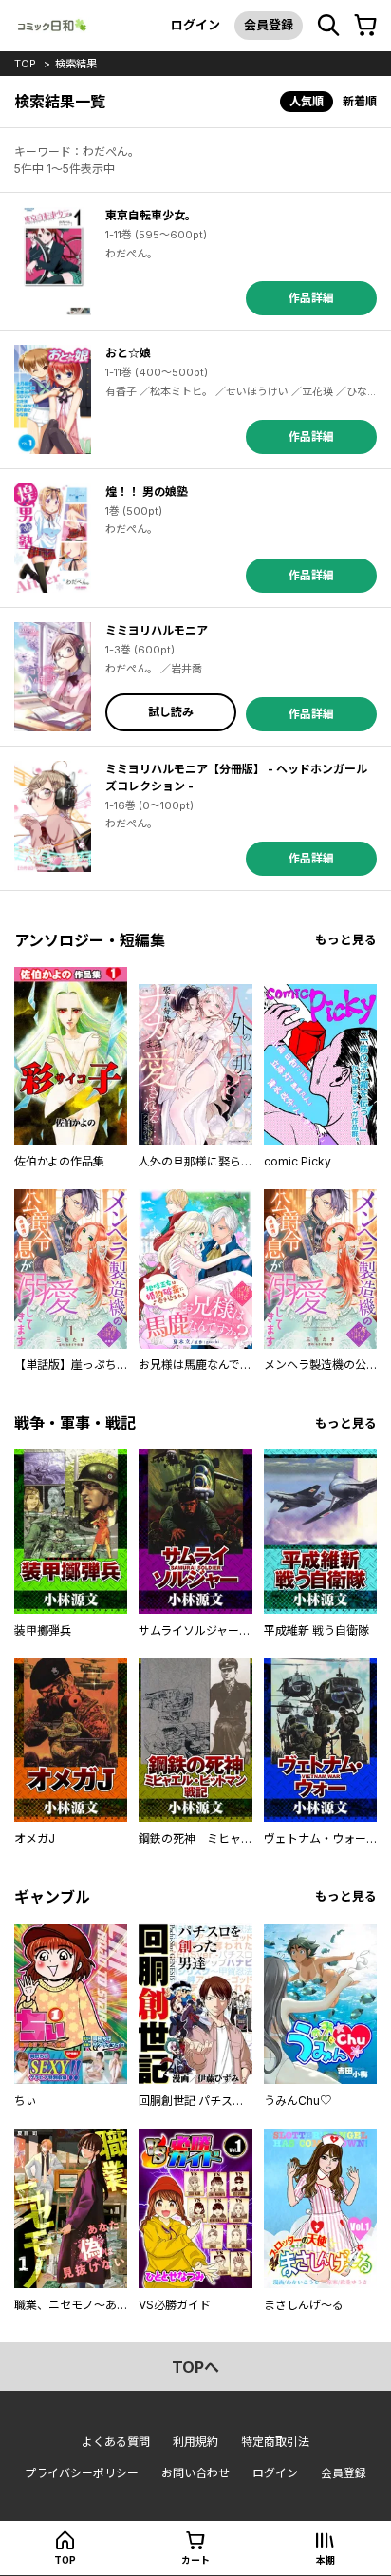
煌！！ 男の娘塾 (147, 492)
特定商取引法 (275, 2442)
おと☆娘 (128, 353)
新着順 (360, 101)
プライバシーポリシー (82, 2473)
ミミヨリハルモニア (157, 630)
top (25, 64)
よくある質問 (116, 2442)
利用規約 (195, 2442)
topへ (195, 2367)
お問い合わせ (195, 2473)
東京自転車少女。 (151, 215)
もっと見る (346, 940)
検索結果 (76, 64)
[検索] (328, 26)
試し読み (171, 712)
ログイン (195, 25)
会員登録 (269, 25)
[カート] (365, 26)
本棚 (326, 2560)
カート (195, 2560)
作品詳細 (311, 298)
